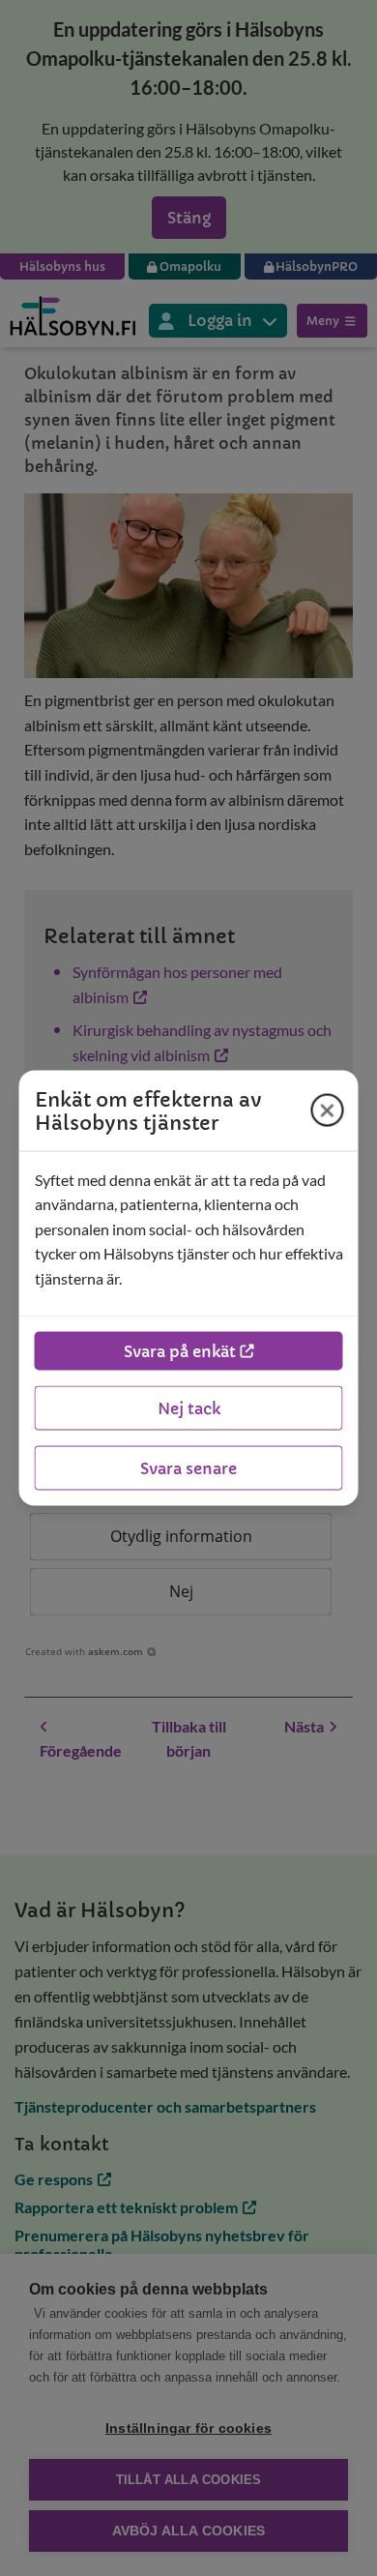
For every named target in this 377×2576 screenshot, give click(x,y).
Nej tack (189, 1408)
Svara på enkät (180, 1351)
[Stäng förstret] (328, 1110)
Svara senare (188, 1468)
